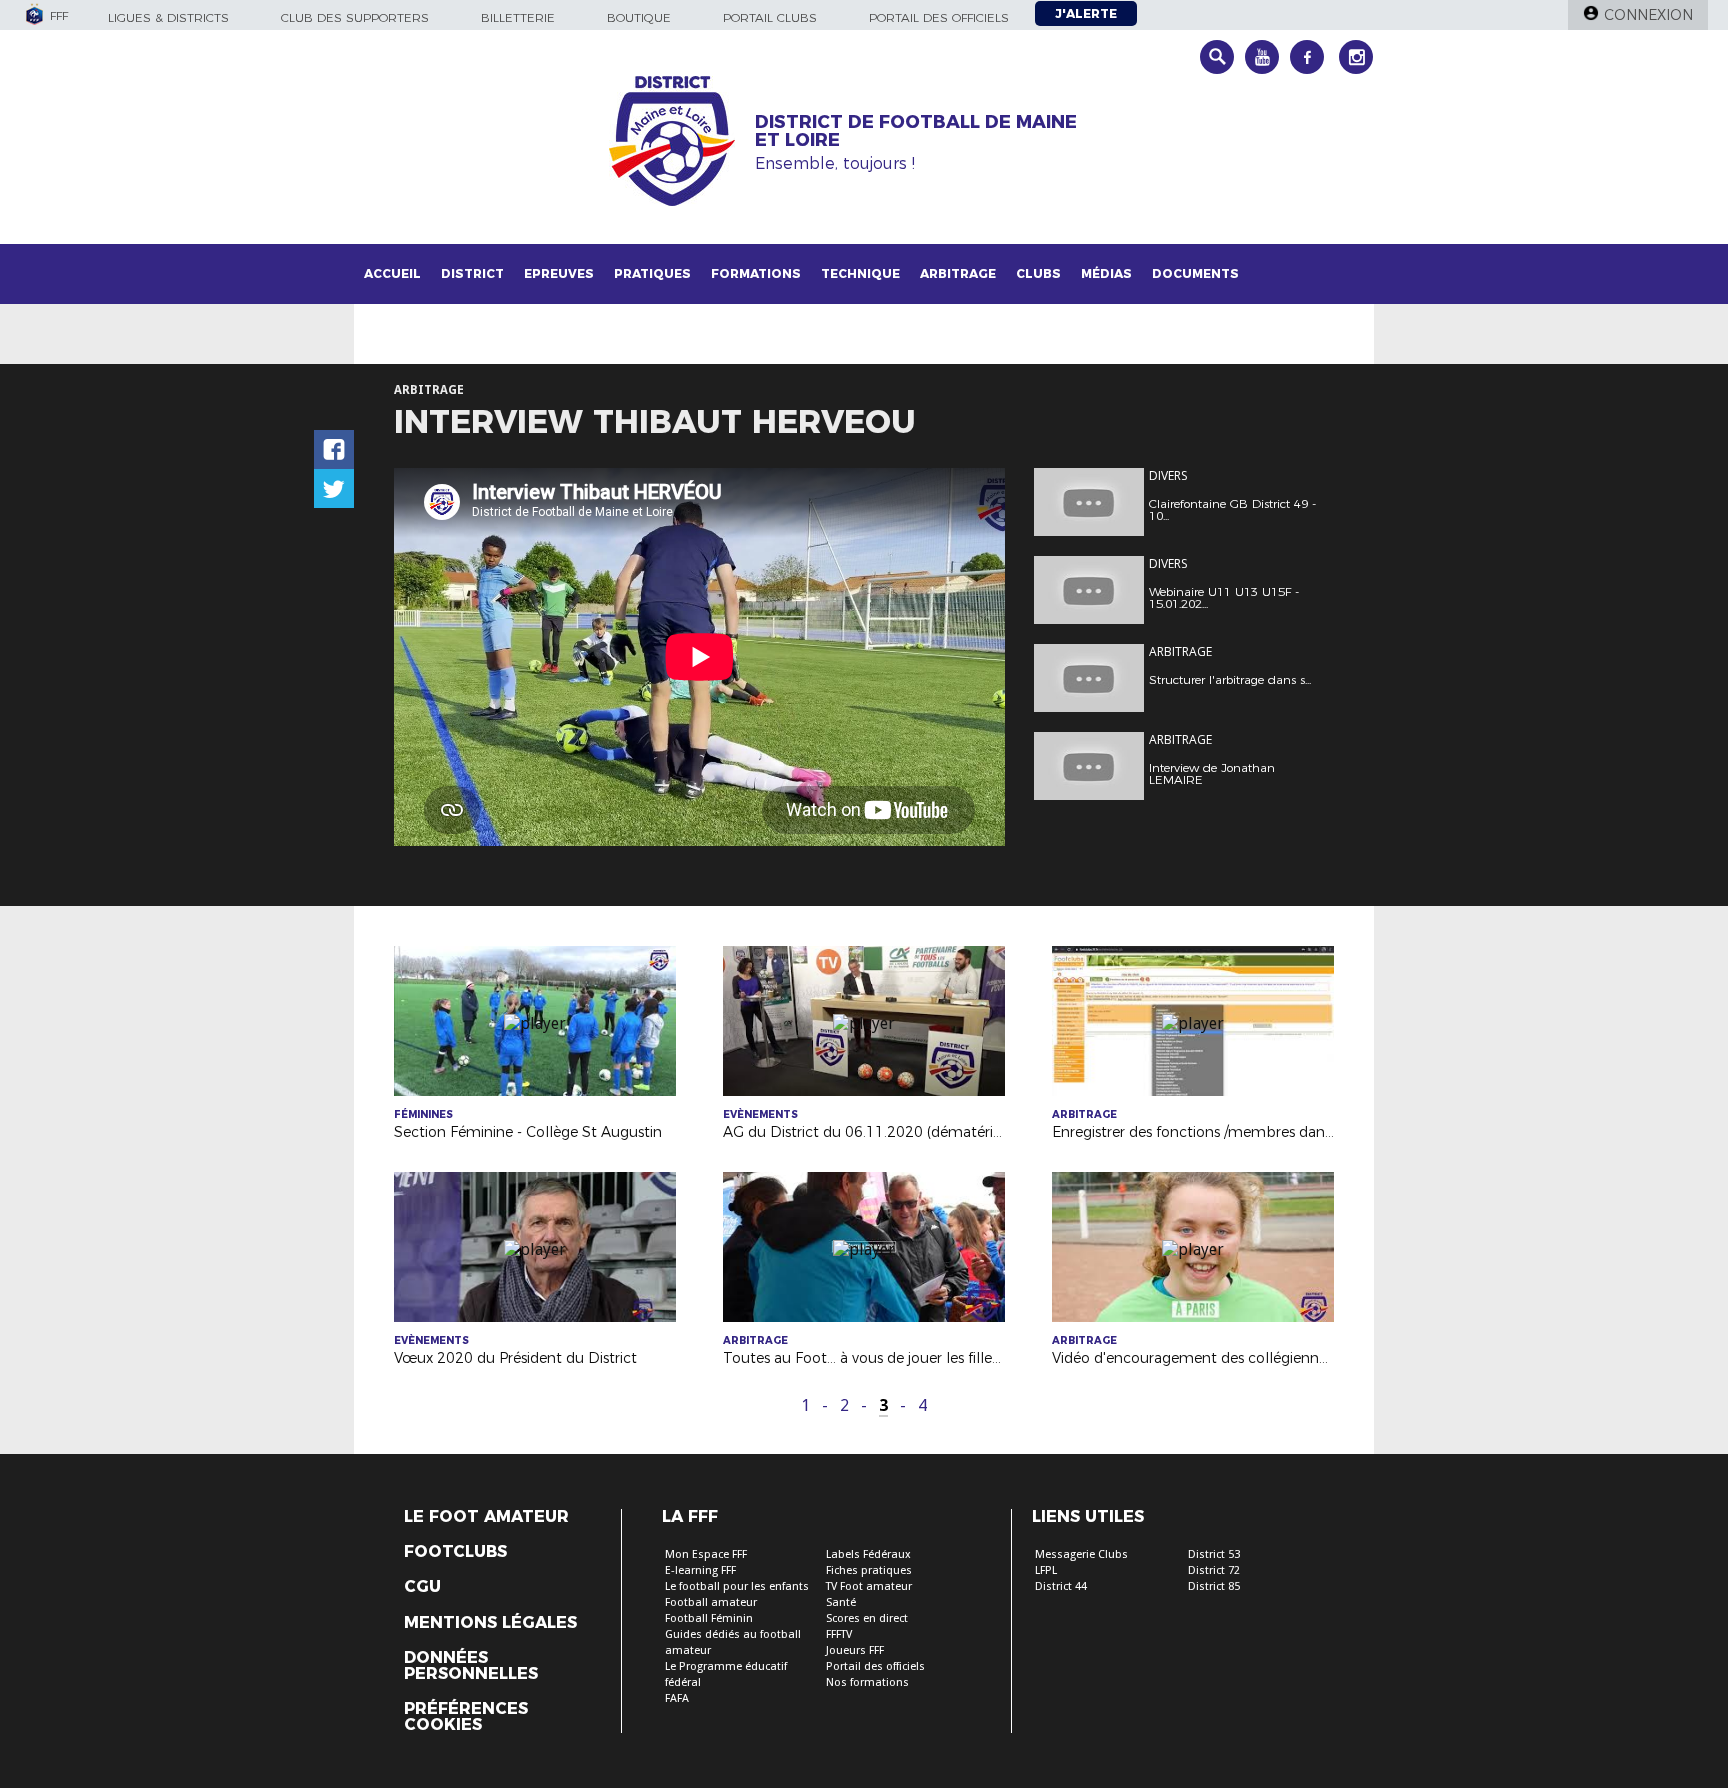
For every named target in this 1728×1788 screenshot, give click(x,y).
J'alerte (1086, 13)
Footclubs (455, 1552)
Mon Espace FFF (706, 1554)
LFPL (1046, 1570)
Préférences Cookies (466, 1717)
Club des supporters (355, 17)
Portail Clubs (770, 17)
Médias (1106, 273)
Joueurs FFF (855, 1650)
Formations (756, 273)
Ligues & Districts (168, 17)
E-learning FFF (700, 1570)
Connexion (1648, 15)
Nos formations (867, 1682)
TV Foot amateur (869, 1586)
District (472, 273)
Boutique (639, 17)
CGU (422, 1587)
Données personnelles (471, 1666)
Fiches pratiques (869, 1570)
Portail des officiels (939, 17)
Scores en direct (867, 1618)
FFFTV (839, 1634)
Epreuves (559, 273)
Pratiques (652, 273)
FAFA (677, 1698)
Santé (841, 1602)
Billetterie (518, 17)
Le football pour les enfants (737, 1586)
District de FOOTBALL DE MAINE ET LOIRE (916, 131)
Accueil (392, 273)
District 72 (1214, 1570)
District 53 (1214, 1554)
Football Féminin (709, 1618)
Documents (1195, 273)
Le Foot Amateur (486, 1517)
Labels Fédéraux (868, 1554)
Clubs (1038, 273)
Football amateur (711, 1602)
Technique (860, 273)
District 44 (1061, 1586)
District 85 (1214, 1586)
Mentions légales (490, 1623)
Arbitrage (958, 273)
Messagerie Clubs (1081, 1554)
